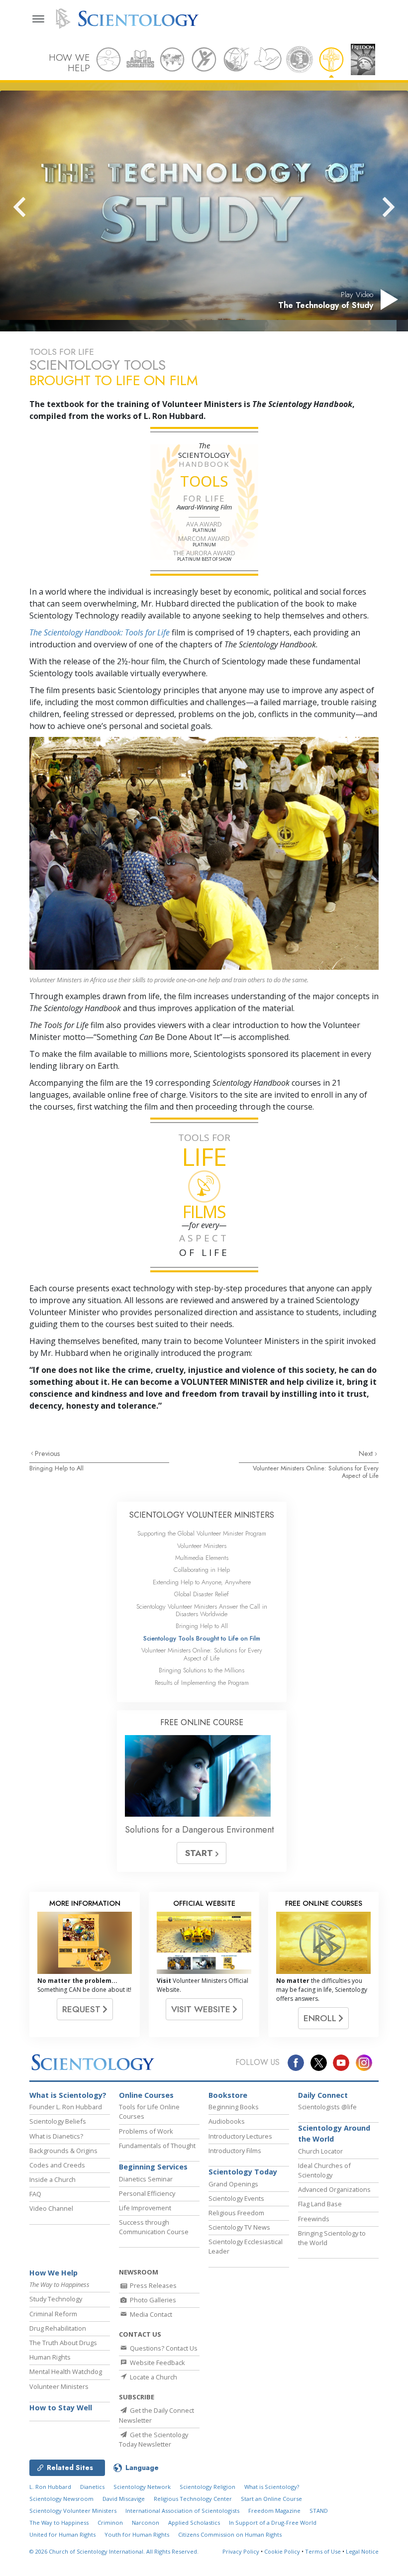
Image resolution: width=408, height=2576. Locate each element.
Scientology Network (142, 2487)
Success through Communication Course (154, 2227)
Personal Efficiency (147, 2193)
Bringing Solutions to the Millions (202, 1670)
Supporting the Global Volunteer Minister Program (202, 1533)
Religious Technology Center (193, 2499)
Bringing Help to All (56, 1468)
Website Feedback (157, 2363)
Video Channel (51, 2208)
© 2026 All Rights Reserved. (114, 2551)
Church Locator (320, 2151)
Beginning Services (153, 2167)
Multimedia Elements (202, 1558)
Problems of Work (146, 2131)
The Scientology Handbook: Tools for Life (100, 632)
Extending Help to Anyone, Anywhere (202, 1582)
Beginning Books (234, 2107)
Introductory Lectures (240, 2136)
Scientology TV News (239, 2227)
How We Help (53, 2273)
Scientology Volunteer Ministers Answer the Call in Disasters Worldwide (202, 1610)
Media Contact (150, 2314)
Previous (48, 1453)
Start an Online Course (271, 2499)
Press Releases (153, 2285)
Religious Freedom (236, 2213)
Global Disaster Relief (202, 1594)
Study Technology (56, 2299)
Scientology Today (243, 2172)
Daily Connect (323, 2095)
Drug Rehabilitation (58, 2328)
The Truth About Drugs (63, 2343)
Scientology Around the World (334, 2133)
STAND (319, 2511)
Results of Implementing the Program (202, 1683)
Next (367, 1453)
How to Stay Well (61, 2408)
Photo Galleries (152, 2300)
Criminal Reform (53, 2314)
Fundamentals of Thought (157, 2146)
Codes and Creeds (57, 2165)
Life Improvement (145, 2208)
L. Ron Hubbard (50, 2487)
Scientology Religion (207, 2487)
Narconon (146, 2523)
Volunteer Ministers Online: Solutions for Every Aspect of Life (316, 1472)
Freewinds (314, 2219)
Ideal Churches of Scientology (324, 2170)
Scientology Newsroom (61, 2499)
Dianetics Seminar (146, 2179)
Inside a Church (52, 2179)
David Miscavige (124, 2499)
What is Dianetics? (56, 2136)
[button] (37, 207)
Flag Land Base (320, 2204)
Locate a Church (153, 2377)
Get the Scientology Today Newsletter (153, 2439)
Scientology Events (236, 2198)
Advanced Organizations (334, 2189)
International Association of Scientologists (182, 2511)
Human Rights (50, 2357)
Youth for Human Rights (137, 2534)
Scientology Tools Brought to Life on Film (202, 1638)
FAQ (35, 2194)
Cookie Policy (282, 2551)
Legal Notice (362, 2551)
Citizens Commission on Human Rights (230, 2534)
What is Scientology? (68, 2095)
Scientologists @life (327, 2107)
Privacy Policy (241, 2551)
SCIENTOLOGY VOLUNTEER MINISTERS (202, 1515)
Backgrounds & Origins (63, 2151)
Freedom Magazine (274, 2511)
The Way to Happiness (59, 2523)
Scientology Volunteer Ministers (73, 2511)
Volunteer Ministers (202, 1546)
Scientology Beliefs (58, 2121)
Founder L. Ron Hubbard (66, 2107)
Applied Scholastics (194, 2523)
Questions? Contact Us (163, 2348)
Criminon (110, 2523)
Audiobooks (227, 2121)
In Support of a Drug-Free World (273, 2523)
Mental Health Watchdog (66, 2371)
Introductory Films (235, 2151)
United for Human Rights (62, 2534)
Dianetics (92, 2487)
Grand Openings (233, 2184)
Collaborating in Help (202, 1570)
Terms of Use (323, 2551)
